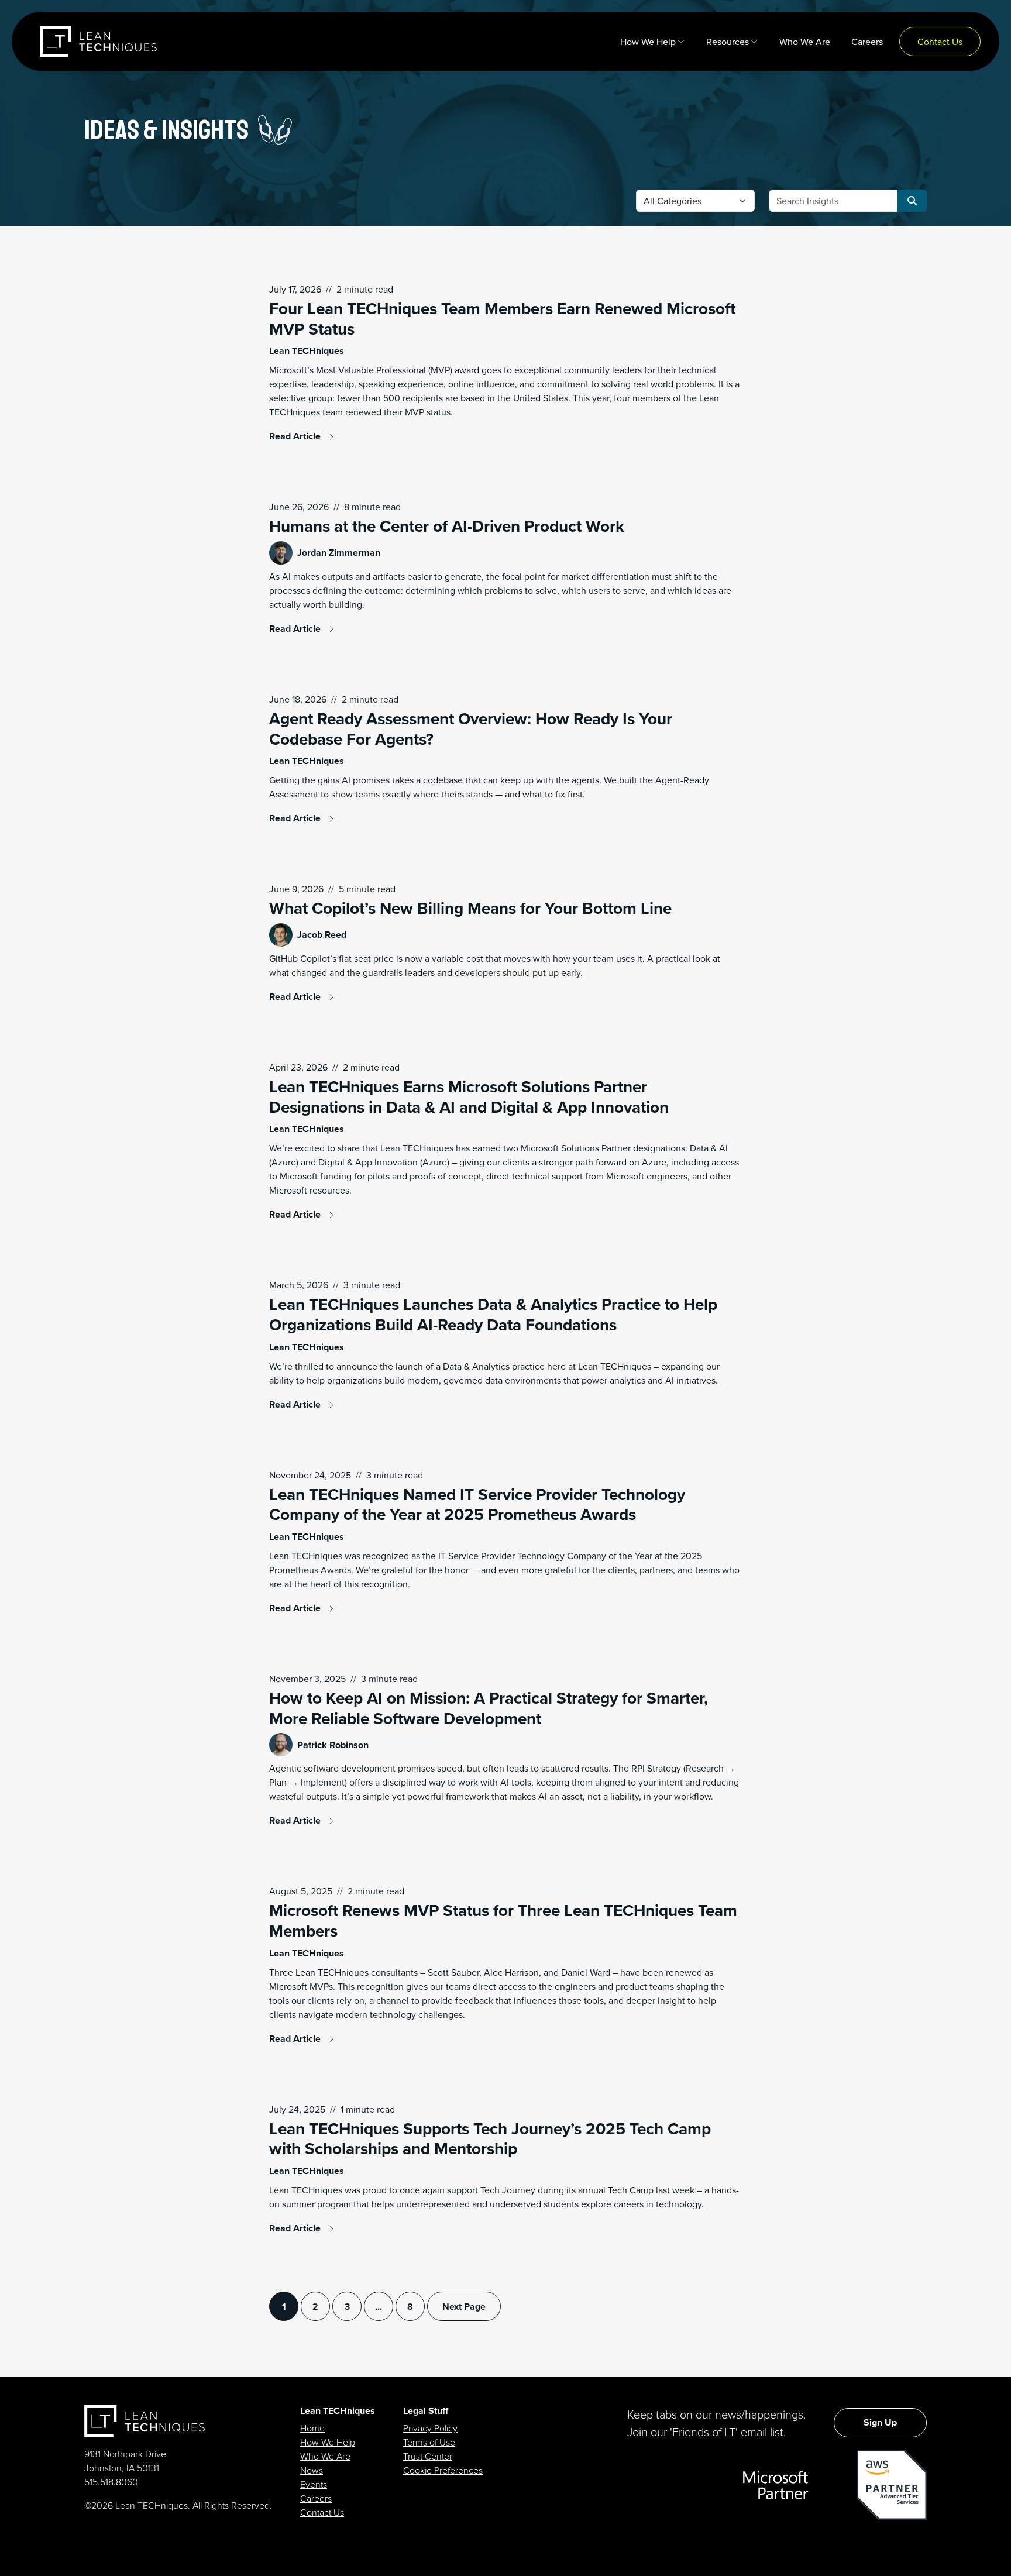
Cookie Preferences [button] (443, 2470)
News (312, 2470)
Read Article (296, 436)
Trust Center (428, 2456)
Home (312, 2428)
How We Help (328, 2442)
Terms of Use (429, 2442)
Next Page (464, 2307)
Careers (316, 2498)
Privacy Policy (430, 2428)
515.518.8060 (111, 2482)
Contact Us (322, 2512)
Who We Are (325, 2456)
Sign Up (880, 2422)
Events (314, 2484)
